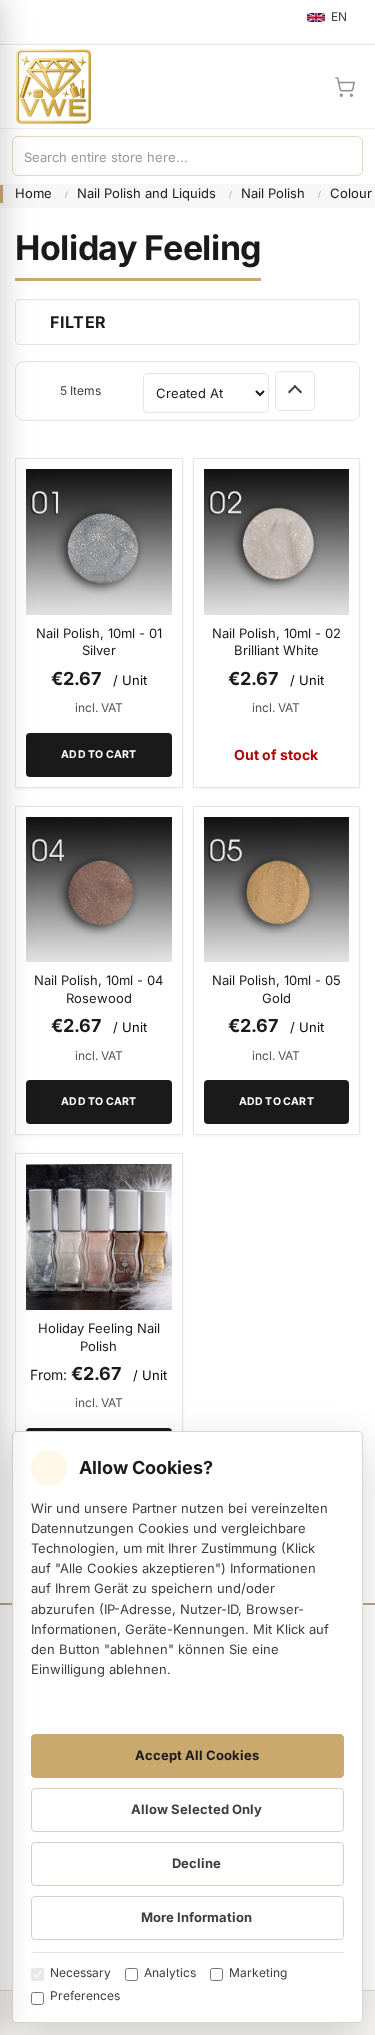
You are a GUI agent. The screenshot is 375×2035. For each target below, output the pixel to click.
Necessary (80, 1972)
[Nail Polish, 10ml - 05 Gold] (277, 890)
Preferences (85, 1995)
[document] (187, 1727)
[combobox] (167, 156)
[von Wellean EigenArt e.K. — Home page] (45, 86)
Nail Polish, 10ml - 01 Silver (99, 642)
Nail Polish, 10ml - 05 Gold (276, 989)
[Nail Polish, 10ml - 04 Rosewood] (99, 890)
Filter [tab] (78, 322)
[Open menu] (24, 22)
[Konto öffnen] (297, 87)
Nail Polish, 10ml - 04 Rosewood (98, 989)
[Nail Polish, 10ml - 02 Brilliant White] (277, 542)
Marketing (258, 1972)
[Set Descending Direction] (295, 391)
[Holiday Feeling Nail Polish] (99, 1237)
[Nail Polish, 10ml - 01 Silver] (99, 542)
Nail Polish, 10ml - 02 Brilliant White (276, 642)
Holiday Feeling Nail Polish (99, 1337)
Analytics (170, 1972)
